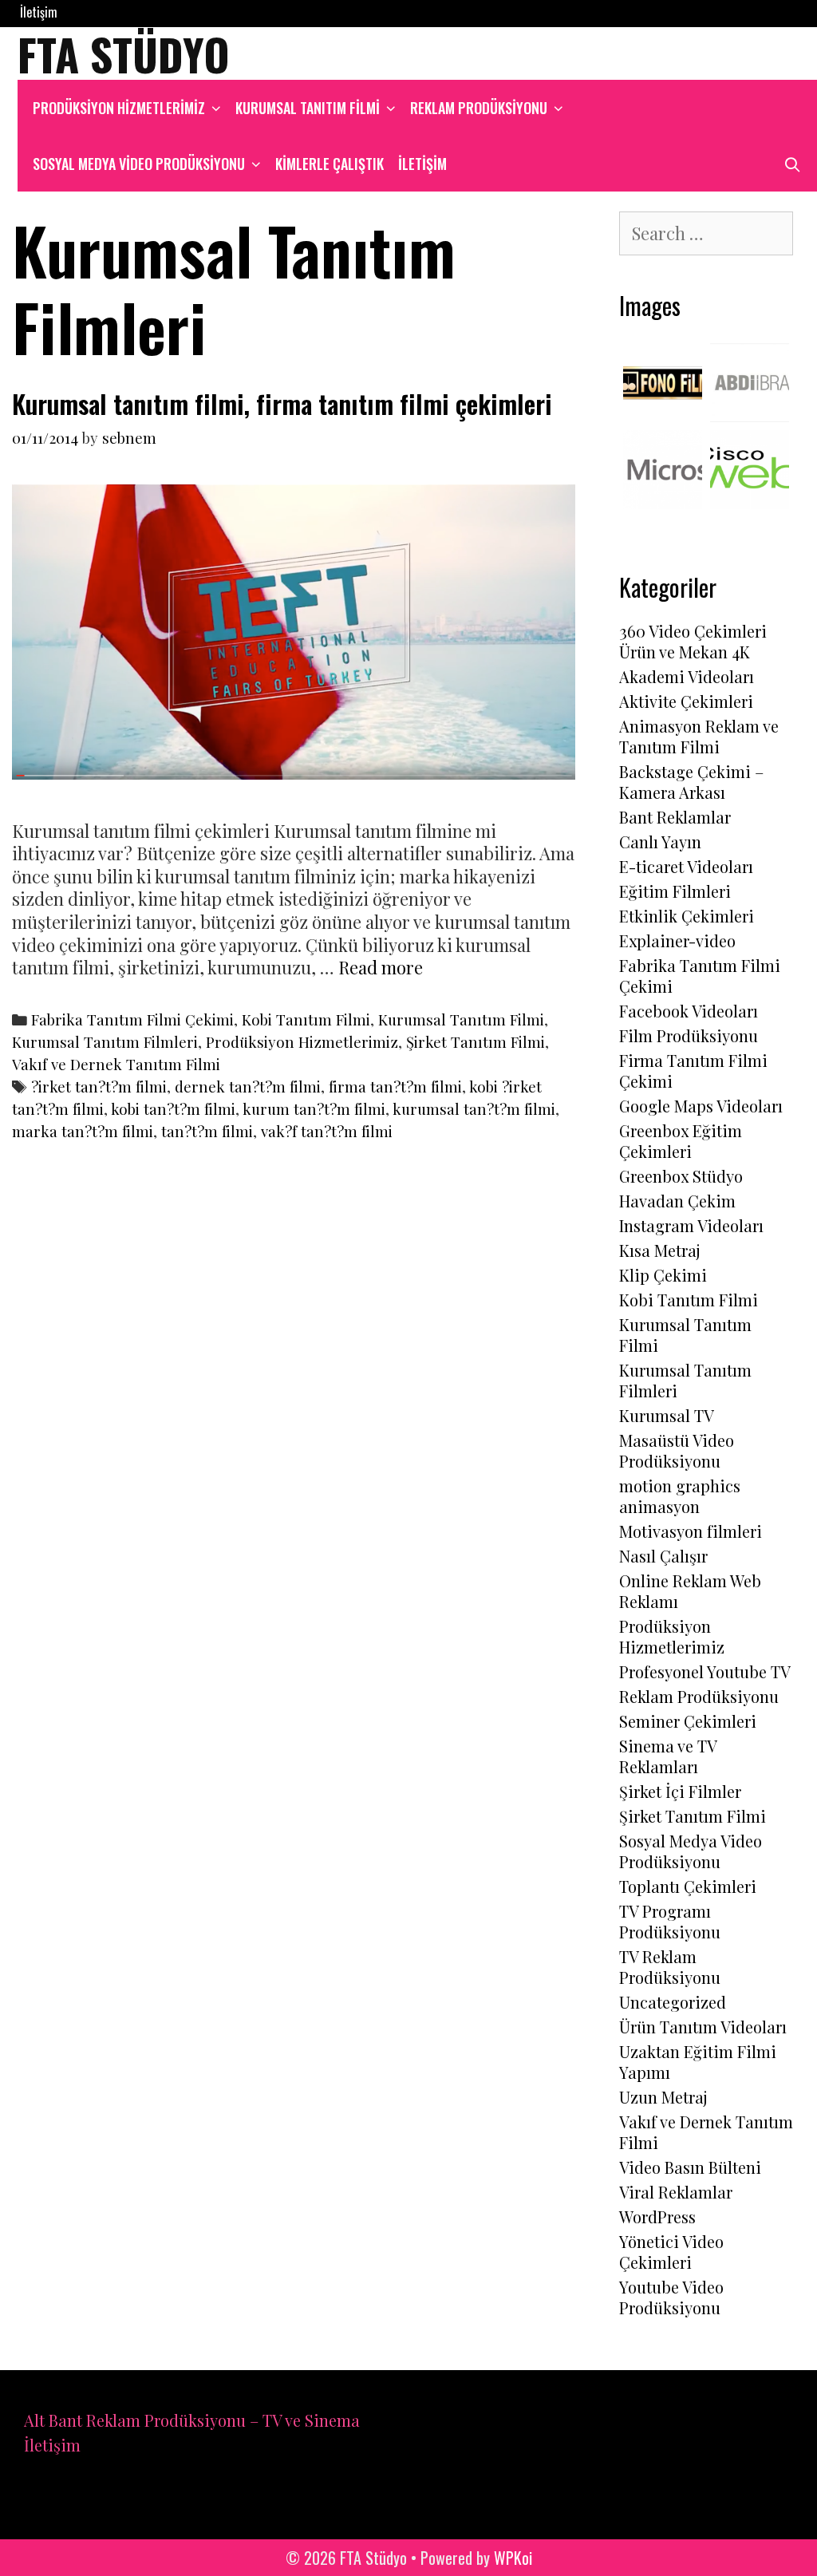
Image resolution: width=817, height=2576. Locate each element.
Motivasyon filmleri (691, 1531)
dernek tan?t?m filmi (248, 1087)
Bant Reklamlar (675, 817)
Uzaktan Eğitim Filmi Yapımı (698, 2062)
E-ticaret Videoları (686, 866)
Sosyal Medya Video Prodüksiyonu (139, 164)
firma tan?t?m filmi (395, 1087)
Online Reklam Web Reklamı (690, 1591)
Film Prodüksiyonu (689, 1035)
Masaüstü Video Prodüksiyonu (677, 1450)
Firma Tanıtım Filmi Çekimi (693, 1071)
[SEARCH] (793, 164)
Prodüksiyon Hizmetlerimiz (302, 1042)
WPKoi (513, 2558)
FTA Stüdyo (124, 53)
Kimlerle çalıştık (330, 164)
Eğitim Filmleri (675, 891)
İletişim (39, 12)
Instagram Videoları (691, 1225)
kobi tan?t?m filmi (173, 1109)
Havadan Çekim (677, 1201)
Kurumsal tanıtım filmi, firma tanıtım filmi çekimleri (282, 403)
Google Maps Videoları (701, 1106)
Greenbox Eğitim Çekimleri (681, 1141)
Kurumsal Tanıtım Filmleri (105, 1042)
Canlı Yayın (660, 842)
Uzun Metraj (663, 2097)
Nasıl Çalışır (663, 1556)
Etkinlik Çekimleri (687, 916)
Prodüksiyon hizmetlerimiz (119, 108)
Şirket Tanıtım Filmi (476, 1042)
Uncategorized (673, 2002)
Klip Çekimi (663, 1275)
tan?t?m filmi (207, 1131)
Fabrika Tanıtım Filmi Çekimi (132, 1019)
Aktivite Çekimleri (686, 701)
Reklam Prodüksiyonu (479, 108)
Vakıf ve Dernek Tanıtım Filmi (116, 1064)
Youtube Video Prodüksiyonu (671, 2297)
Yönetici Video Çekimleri (671, 2252)
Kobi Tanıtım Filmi (306, 1019)
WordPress (657, 2216)
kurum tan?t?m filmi (314, 1109)
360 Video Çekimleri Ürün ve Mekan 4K (693, 641)
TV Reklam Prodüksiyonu (670, 1967)
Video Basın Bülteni (690, 2167)
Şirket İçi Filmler (680, 1791)
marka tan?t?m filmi (83, 1131)
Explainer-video (677, 940)
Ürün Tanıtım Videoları (703, 2027)
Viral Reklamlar (676, 2192)
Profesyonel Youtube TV (705, 1671)
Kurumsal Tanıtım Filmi (308, 108)
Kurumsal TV (667, 1415)
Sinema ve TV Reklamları (668, 1756)
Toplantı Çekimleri (688, 1886)
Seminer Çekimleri (688, 1721)
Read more (381, 967)
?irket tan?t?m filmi (99, 1087)
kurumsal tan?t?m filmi (474, 1109)
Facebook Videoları (689, 1011)
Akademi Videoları (687, 676)
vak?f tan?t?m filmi (327, 1131)
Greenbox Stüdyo (681, 1176)
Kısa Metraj (660, 1250)
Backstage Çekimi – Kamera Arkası (691, 782)
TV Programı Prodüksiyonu (670, 1921)
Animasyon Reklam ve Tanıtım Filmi (699, 736)
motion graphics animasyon (680, 1496)
